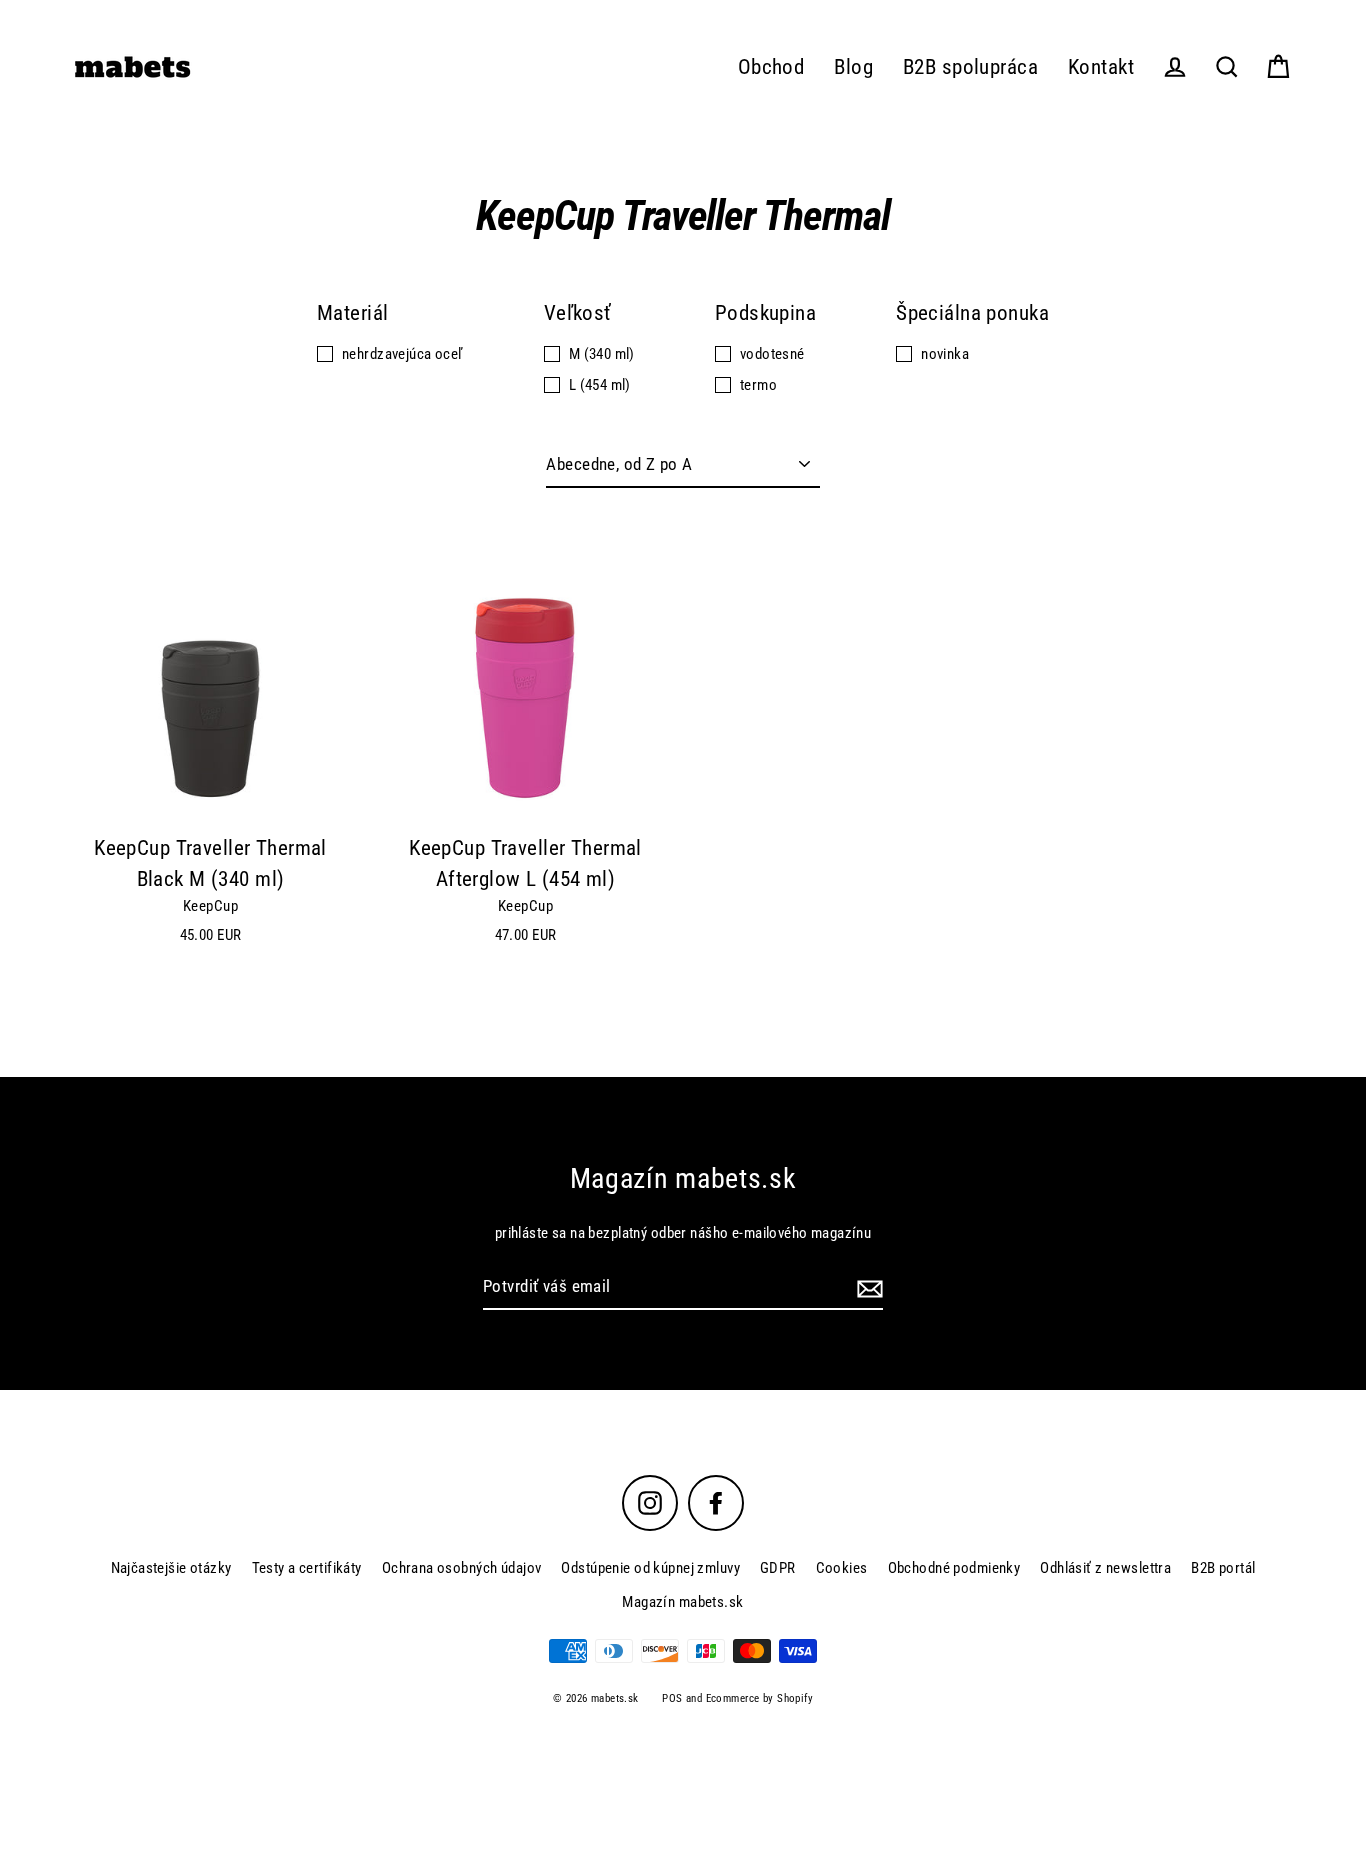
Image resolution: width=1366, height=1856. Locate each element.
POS (672, 1698)
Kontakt (1101, 67)
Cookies (842, 1568)
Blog (853, 67)
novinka (945, 354)
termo (758, 385)
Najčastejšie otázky (171, 1568)
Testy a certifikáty (307, 1568)
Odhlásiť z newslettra (1105, 1568)
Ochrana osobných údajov (462, 1568)
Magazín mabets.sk (682, 1602)
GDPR (778, 1568)
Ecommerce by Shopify (760, 1698)
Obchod (771, 67)
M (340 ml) (602, 354)
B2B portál (1223, 1568)
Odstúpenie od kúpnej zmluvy (650, 1568)
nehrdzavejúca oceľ (403, 354)
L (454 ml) (600, 385)
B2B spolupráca (970, 67)
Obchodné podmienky (954, 1568)
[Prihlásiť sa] (867, 1287)
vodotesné (772, 354)
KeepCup (210, 906)
